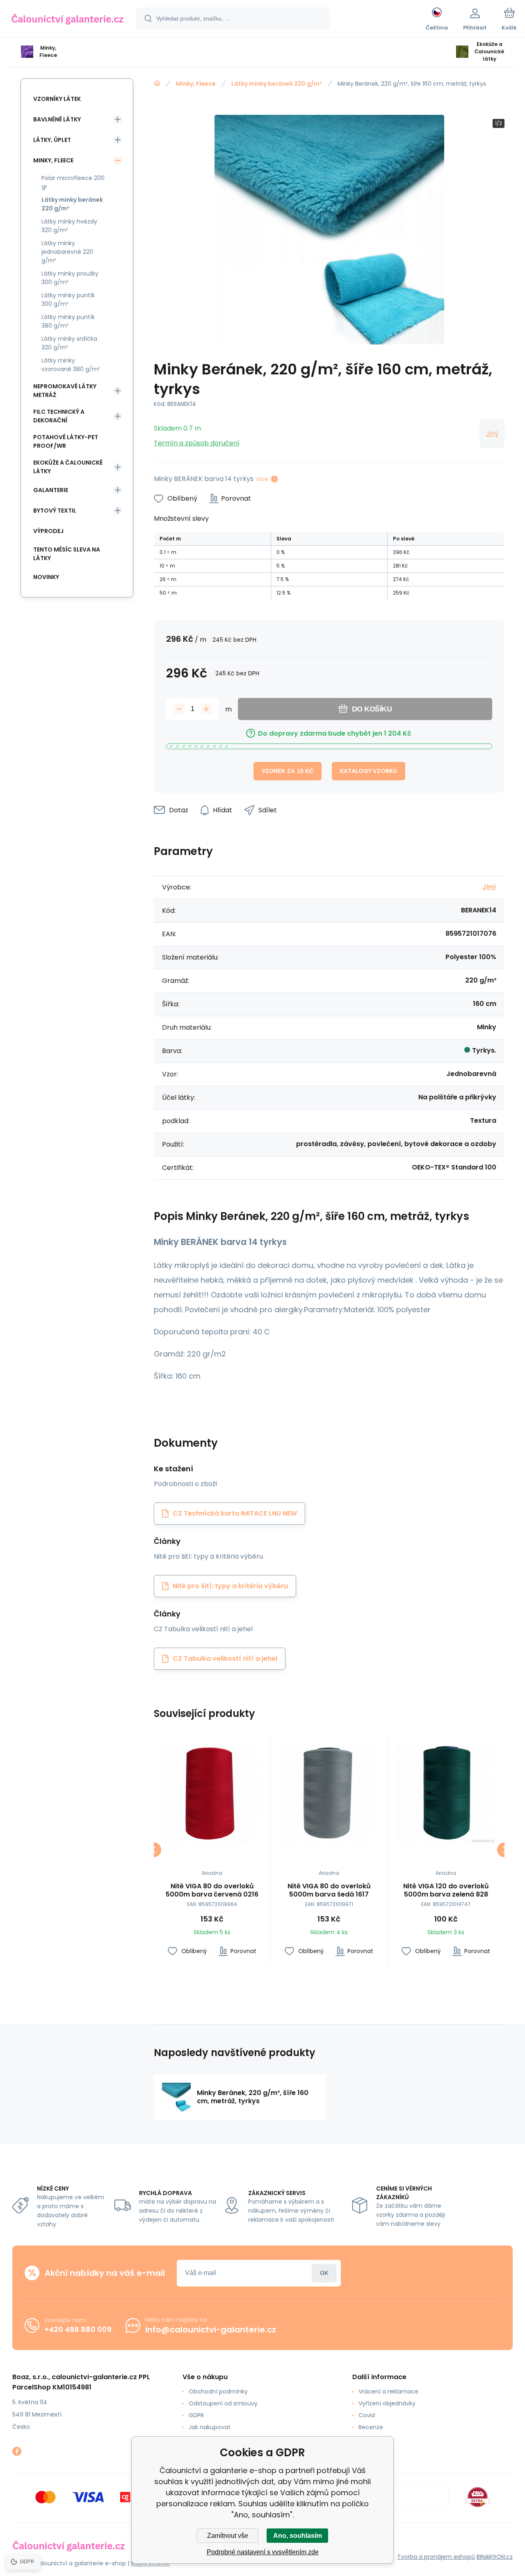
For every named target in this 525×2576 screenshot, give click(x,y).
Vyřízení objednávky (387, 2403)
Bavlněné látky (57, 119)
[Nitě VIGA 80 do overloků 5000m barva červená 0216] (212, 1794)
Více (262, 479)
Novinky (46, 577)
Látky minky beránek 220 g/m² (277, 84)
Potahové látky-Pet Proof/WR (66, 441)
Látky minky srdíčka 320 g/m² (69, 343)
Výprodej (48, 531)
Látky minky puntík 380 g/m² (68, 321)
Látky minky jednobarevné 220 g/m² (67, 252)
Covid (367, 2415)
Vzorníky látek (57, 99)
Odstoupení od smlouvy (223, 2403)
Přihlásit (324, 2273)
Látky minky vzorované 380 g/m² (71, 365)
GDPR (196, 2415)
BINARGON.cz (495, 2557)
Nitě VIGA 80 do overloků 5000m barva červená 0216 (212, 1890)
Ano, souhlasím (298, 2536)
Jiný (492, 434)
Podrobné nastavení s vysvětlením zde (263, 2552)
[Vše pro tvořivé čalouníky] (157, 83)
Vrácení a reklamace (388, 2391)
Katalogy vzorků (369, 771)
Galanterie (51, 490)
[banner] (67, 20)
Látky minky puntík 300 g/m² (68, 300)
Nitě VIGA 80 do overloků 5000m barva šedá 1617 (329, 1890)
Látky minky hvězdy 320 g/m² (69, 226)
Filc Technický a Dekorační (59, 416)
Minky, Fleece (196, 84)
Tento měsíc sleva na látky (67, 554)
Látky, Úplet (52, 140)
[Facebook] (17, 2451)
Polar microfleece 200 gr (73, 182)
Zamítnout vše (228, 2536)
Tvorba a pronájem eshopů (436, 2557)
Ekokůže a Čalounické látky (68, 467)
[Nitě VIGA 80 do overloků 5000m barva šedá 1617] (329, 1794)
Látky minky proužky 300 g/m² (70, 278)
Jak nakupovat (210, 2427)
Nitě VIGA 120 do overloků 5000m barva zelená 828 (446, 1890)
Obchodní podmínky (218, 2391)
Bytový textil (55, 511)
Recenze (371, 2427)
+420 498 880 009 (78, 2329)
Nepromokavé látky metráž (65, 391)
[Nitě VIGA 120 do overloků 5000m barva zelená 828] (446, 1794)
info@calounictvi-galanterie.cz (211, 2330)
